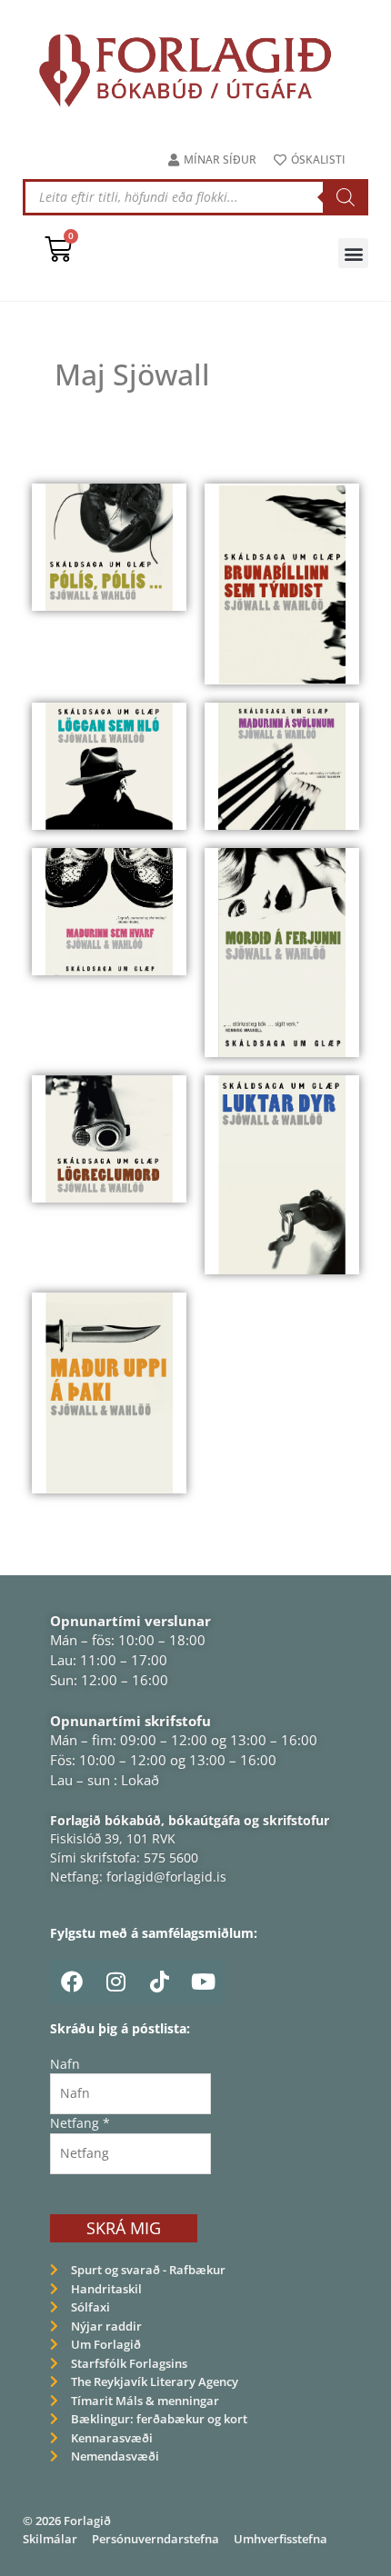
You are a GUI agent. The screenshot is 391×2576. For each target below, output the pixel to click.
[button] (353, 253)
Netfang (80, 2123)
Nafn (65, 2064)
